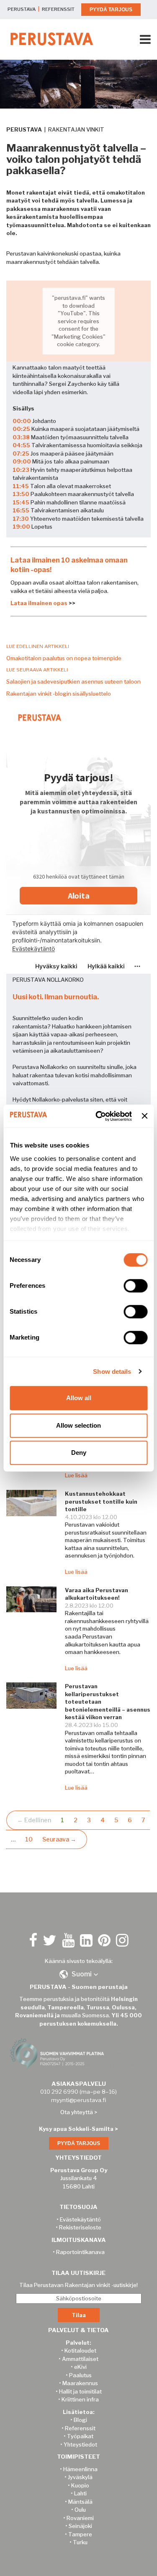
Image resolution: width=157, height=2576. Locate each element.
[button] (79, 1974)
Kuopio (80, 2485)
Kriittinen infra (80, 2399)
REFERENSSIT (58, 9)
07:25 (21, 453)
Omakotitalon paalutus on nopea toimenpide (64, 658)
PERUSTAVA (22, 9)
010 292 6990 (59, 2092)
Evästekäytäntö (80, 2219)
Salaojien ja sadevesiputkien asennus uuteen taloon (73, 681)
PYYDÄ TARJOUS (111, 10)
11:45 (21, 486)
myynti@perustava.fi (78, 2100)
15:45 (21, 502)
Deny (79, 1453)
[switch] (135, 1286)
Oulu (80, 2510)
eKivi (80, 2367)
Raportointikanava (80, 2252)
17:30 (21, 519)
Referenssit (80, 2428)
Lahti (80, 2493)
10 (29, 1839)
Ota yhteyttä (77, 2112)
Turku (80, 2542)
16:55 (21, 510)
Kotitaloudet (80, 2351)
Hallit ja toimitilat (80, 2391)
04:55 (21, 445)
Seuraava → (59, 1839)
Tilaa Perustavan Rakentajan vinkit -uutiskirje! (78, 2285)
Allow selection (78, 1425)
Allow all (79, 1398)
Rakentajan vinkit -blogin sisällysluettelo (59, 694)
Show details (112, 1372)
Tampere (80, 2534)
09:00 (22, 461)
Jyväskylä (80, 2477)
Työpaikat (80, 2436)
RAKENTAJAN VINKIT (76, 129)
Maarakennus (80, 2383)
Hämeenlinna (80, 2469)
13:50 (21, 494)
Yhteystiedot (80, 2444)
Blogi (80, 2420)
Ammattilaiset (80, 2359)
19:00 (21, 527)
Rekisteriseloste (80, 2227)
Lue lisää (76, 1475)
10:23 (21, 470)
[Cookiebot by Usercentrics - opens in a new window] (99, 1116)
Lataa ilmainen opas (39, 603)
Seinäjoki (80, 2526)
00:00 (22, 421)
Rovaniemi (80, 2518)
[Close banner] (144, 1116)
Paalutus (80, 2375)
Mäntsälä (80, 2502)
